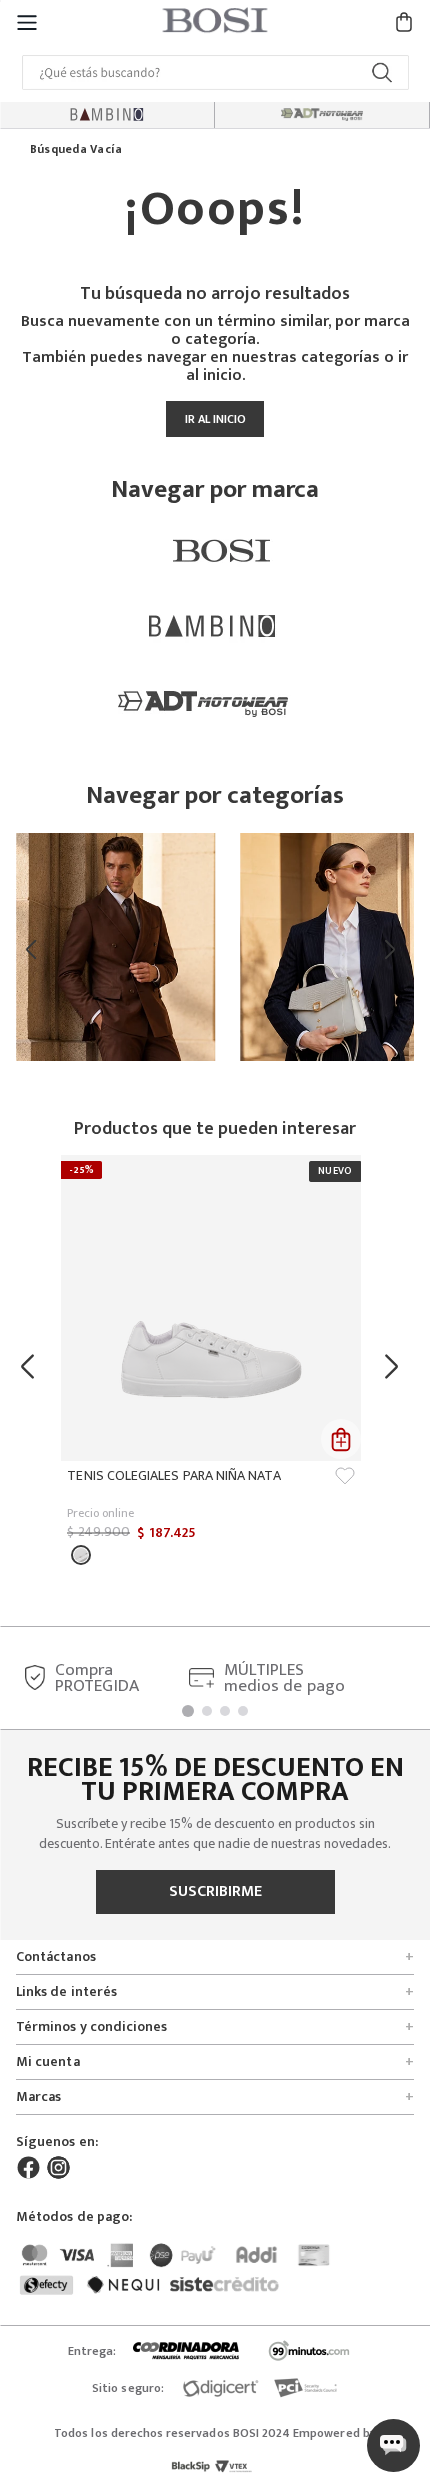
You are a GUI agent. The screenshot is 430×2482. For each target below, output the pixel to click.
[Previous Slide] (36, 950)
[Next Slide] (394, 950)
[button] (27, 21)
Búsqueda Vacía (76, 150)
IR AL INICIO (215, 419)
